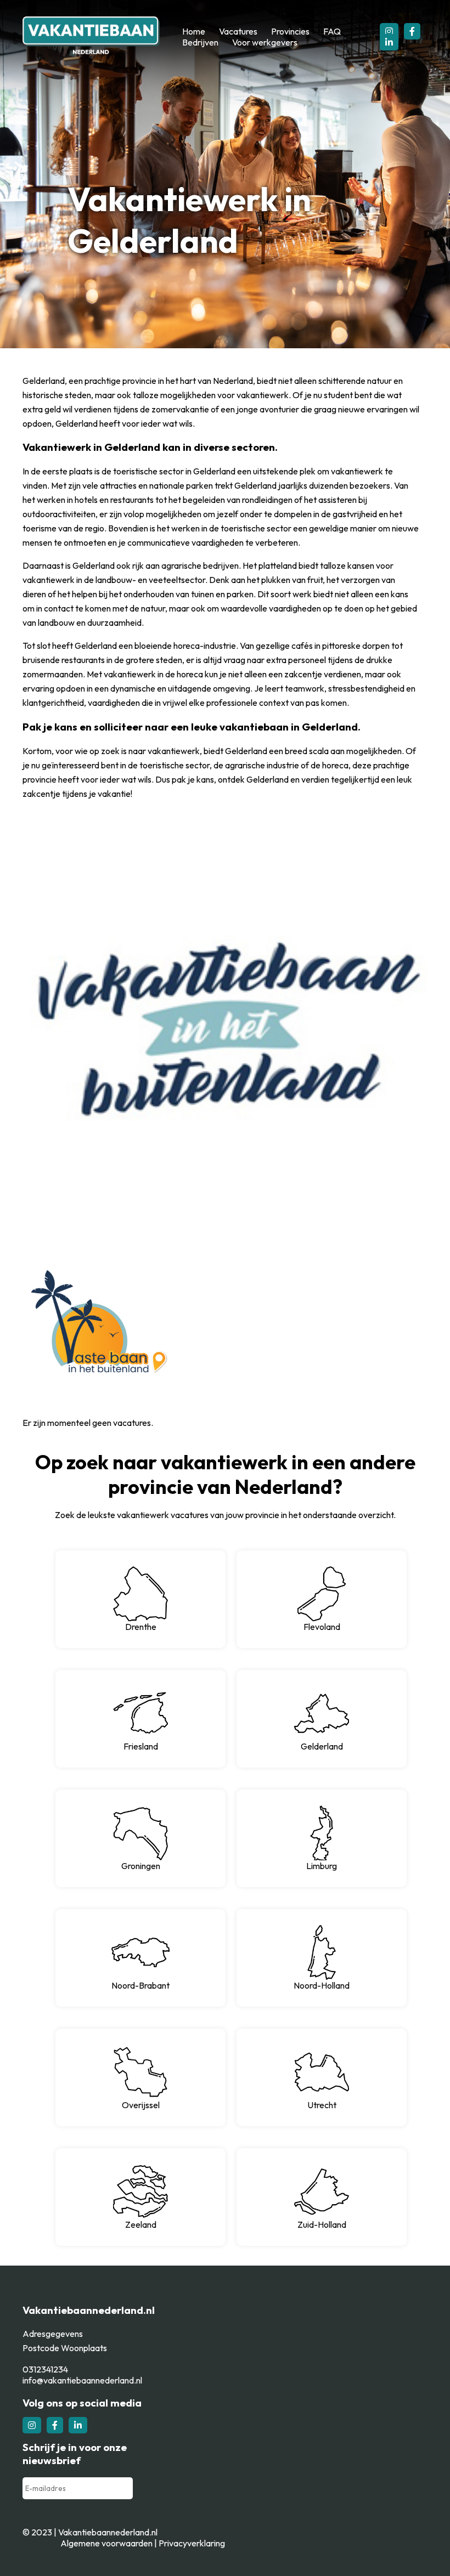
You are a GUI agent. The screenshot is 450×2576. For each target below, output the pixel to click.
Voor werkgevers (265, 42)
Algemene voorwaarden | (109, 2543)
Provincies (290, 31)
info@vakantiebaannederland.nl (82, 2380)
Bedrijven (200, 42)
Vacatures (238, 31)
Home (194, 31)
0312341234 (45, 2369)
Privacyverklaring (192, 2543)
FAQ (332, 31)
